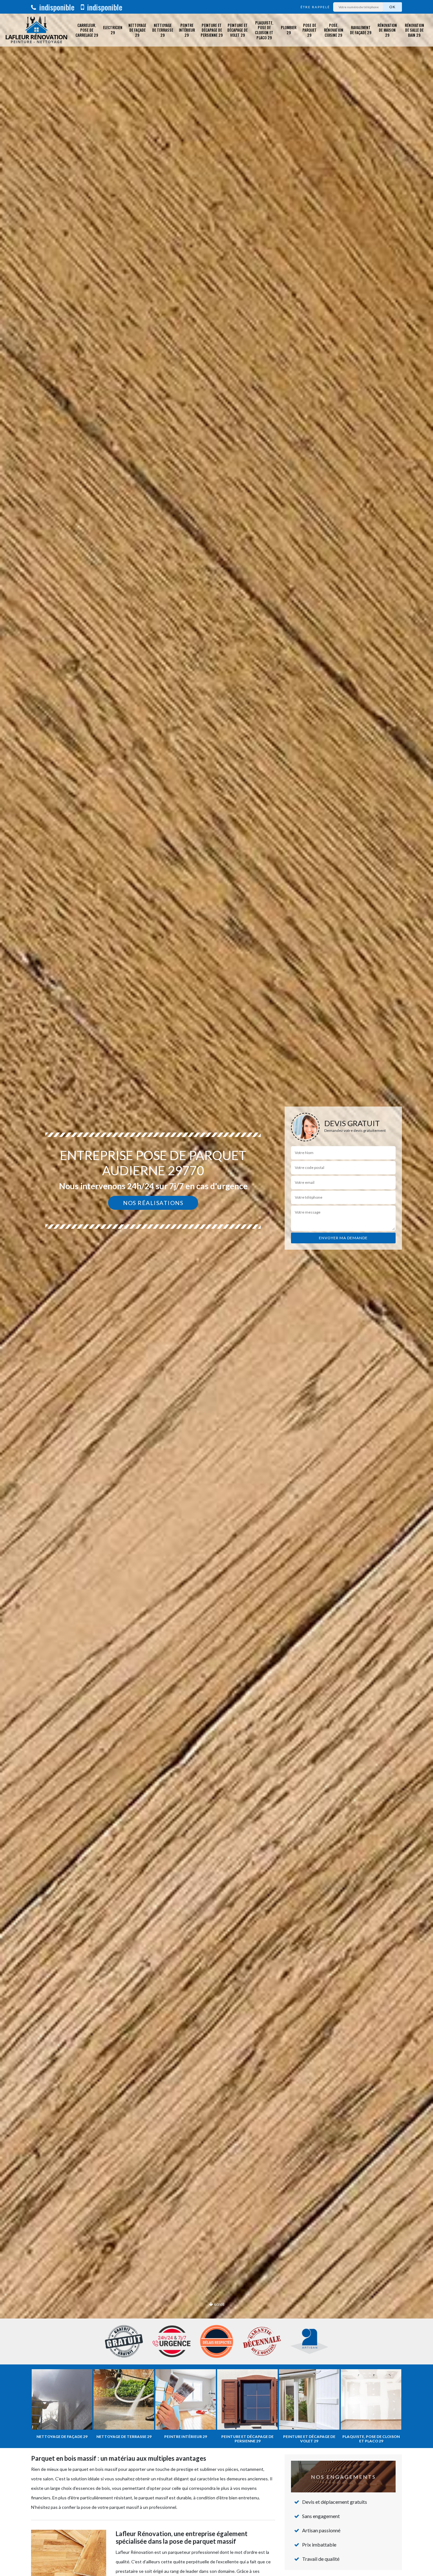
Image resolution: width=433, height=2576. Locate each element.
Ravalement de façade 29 (361, 30)
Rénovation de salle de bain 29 (414, 30)
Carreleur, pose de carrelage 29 (87, 30)
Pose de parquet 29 (310, 30)
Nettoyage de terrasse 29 (163, 30)
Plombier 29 (289, 30)
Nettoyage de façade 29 (137, 30)
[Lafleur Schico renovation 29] (36, 30)
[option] (217, 1288)
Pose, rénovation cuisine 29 (334, 30)
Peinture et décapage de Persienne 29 (212, 30)
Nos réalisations (153, 1203)
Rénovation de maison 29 (387, 30)
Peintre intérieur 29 (187, 30)
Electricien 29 (113, 30)
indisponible (56, 7)
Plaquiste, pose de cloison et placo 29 (264, 30)
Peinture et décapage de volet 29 (237, 30)
